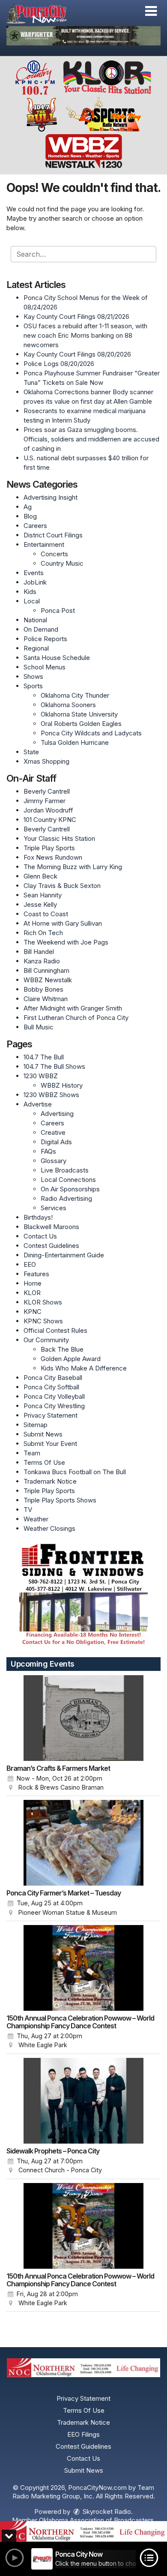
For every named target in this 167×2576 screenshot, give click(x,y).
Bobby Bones (43, 989)
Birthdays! (38, 1217)
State (31, 752)
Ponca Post (58, 610)
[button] (151, 11)
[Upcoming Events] (83, 1718)
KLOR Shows (43, 1302)
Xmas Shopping (46, 761)
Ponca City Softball (51, 1387)
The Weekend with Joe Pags (66, 942)
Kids (30, 592)
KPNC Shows (43, 1321)
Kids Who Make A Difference (84, 1368)
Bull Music (39, 1027)
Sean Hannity (43, 895)
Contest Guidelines (51, 1246)
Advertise (38, 1104)
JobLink (35, 582)
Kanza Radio (42, 961)
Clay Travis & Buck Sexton (62, 886)
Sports (33, 686)
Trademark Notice (50, 1481)
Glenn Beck (40, 876)
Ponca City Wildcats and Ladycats (91, 733)
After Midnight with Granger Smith (73, 1008)
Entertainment (44, 544)
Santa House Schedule (57, 658)
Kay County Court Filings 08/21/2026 (76, 316)
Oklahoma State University (79, 714)
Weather (36, 1519)
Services (54, 1208)
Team (32, 1453)
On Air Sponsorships (70, 1189)
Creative (53, 1132)
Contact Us (40, 1236)
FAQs (48, 1151)
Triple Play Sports (49, 848)
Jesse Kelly (40, 904)
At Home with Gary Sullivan (63, 923)
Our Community (46, 1340)
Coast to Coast (46, 914)
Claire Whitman (46, 999)
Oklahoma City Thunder (75, 695)
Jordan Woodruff (48, 810)
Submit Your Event (50, 1444)
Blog (30, 516)
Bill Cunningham (46, 970)
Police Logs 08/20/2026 (59, 364)
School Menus (45, 667)
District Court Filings (53, 535)
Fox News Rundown (53, 857)
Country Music (62, 563)
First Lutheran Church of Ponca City (76, 1018)
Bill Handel (39, 952)
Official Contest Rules (55, 1330)
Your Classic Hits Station (59, 838)
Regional (36, 648)
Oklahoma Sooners (68, 705)
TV (28, 1510)
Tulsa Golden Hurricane (75, 742)
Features (36, 1274)
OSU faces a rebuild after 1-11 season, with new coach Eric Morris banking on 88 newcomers (85, 335)
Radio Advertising (66, 1198)
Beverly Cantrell (47, 791)
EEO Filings (83, 2434)
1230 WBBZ (41, 1076)
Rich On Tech (43, 933)
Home (33, 1283)
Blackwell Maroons (51, 1227)
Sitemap (36, 1425)
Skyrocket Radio (106, 2512)
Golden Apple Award (71, 1359)
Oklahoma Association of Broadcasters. (97, 2520)
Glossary (54, 1161)
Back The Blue (62, 1349)
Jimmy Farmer (45, 801)
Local (32, 601)
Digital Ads (56, 1142)
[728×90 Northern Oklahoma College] (83, 2531)
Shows (33, 676)
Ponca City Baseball (53, 1378)
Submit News (43, 1434)
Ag (28, 507)
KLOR (32, 1293)
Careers (35, 526)
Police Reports (45, 639)
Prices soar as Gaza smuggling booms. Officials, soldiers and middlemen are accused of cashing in (91, 439)
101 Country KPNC (50, 820)
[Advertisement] (83, 36)
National (35, 620)
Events (34, 573)
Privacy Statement (51, 1415)
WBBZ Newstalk (48, 980)
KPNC (33, 1312)
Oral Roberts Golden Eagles (81, 724)
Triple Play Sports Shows (60, 1500)
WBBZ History (62, 1085)
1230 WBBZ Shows (51, 1095)
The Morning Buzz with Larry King (73, 867)
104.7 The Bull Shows (54, 1066)
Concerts (54, 554)
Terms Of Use (44, 1462)
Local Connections (68, 1180)
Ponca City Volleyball (54, 1396)
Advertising (57, 1114)
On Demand (41, 629)
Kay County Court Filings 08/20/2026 (77, 354)
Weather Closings (49, 1528)
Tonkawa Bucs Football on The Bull (75, 1472)
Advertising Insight (51, 497)
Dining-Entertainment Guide (64, 1255)
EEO (30, 1264)
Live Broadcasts (65, 1170)
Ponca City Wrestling (54, 1406)
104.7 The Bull (44, 1057)
